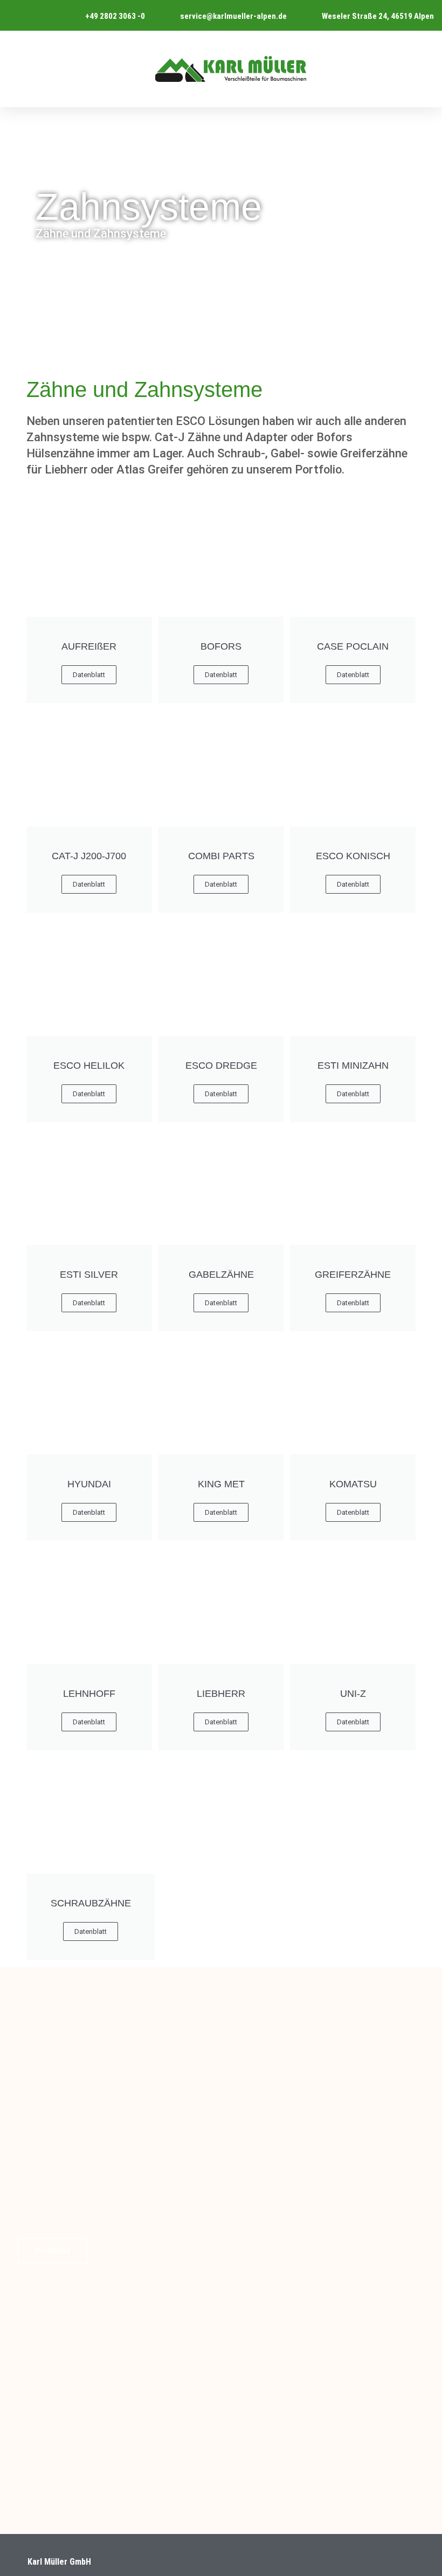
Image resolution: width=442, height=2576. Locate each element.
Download (53, 2251)
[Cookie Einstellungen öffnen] (24, 2562)
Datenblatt (221, 675)
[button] (423, 69)
